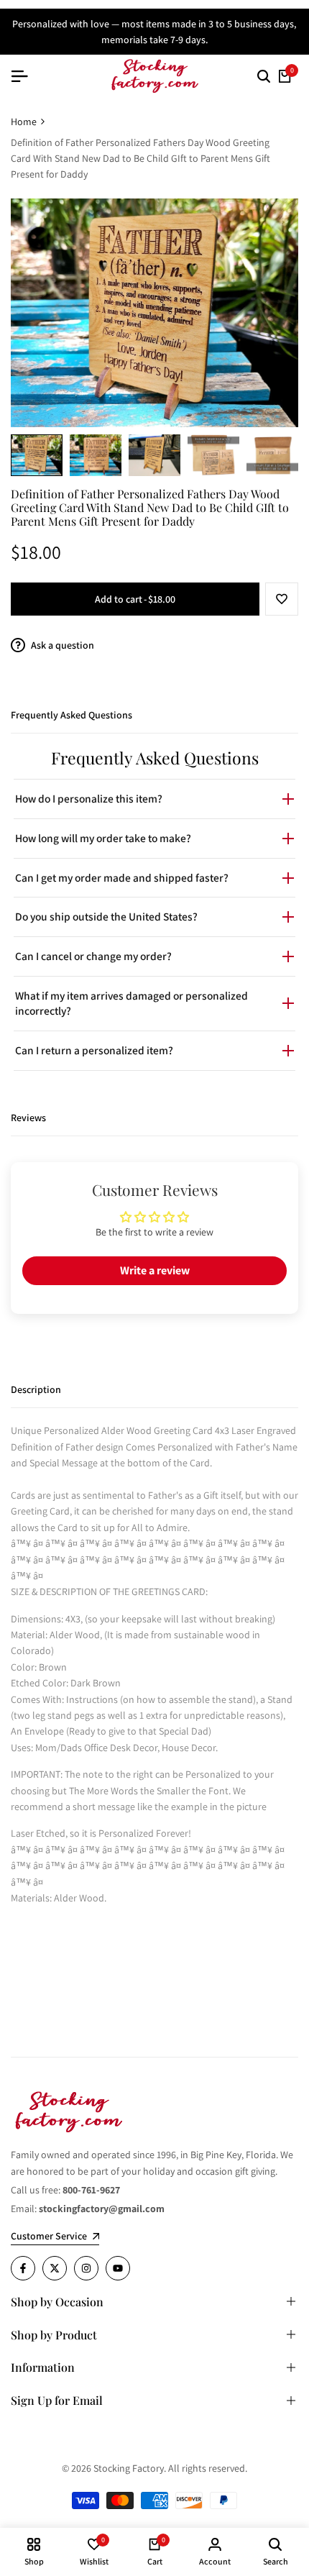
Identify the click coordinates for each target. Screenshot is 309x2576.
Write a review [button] (155, 1270)
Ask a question (61, 645)
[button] (282, 599)
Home (24, 122)
